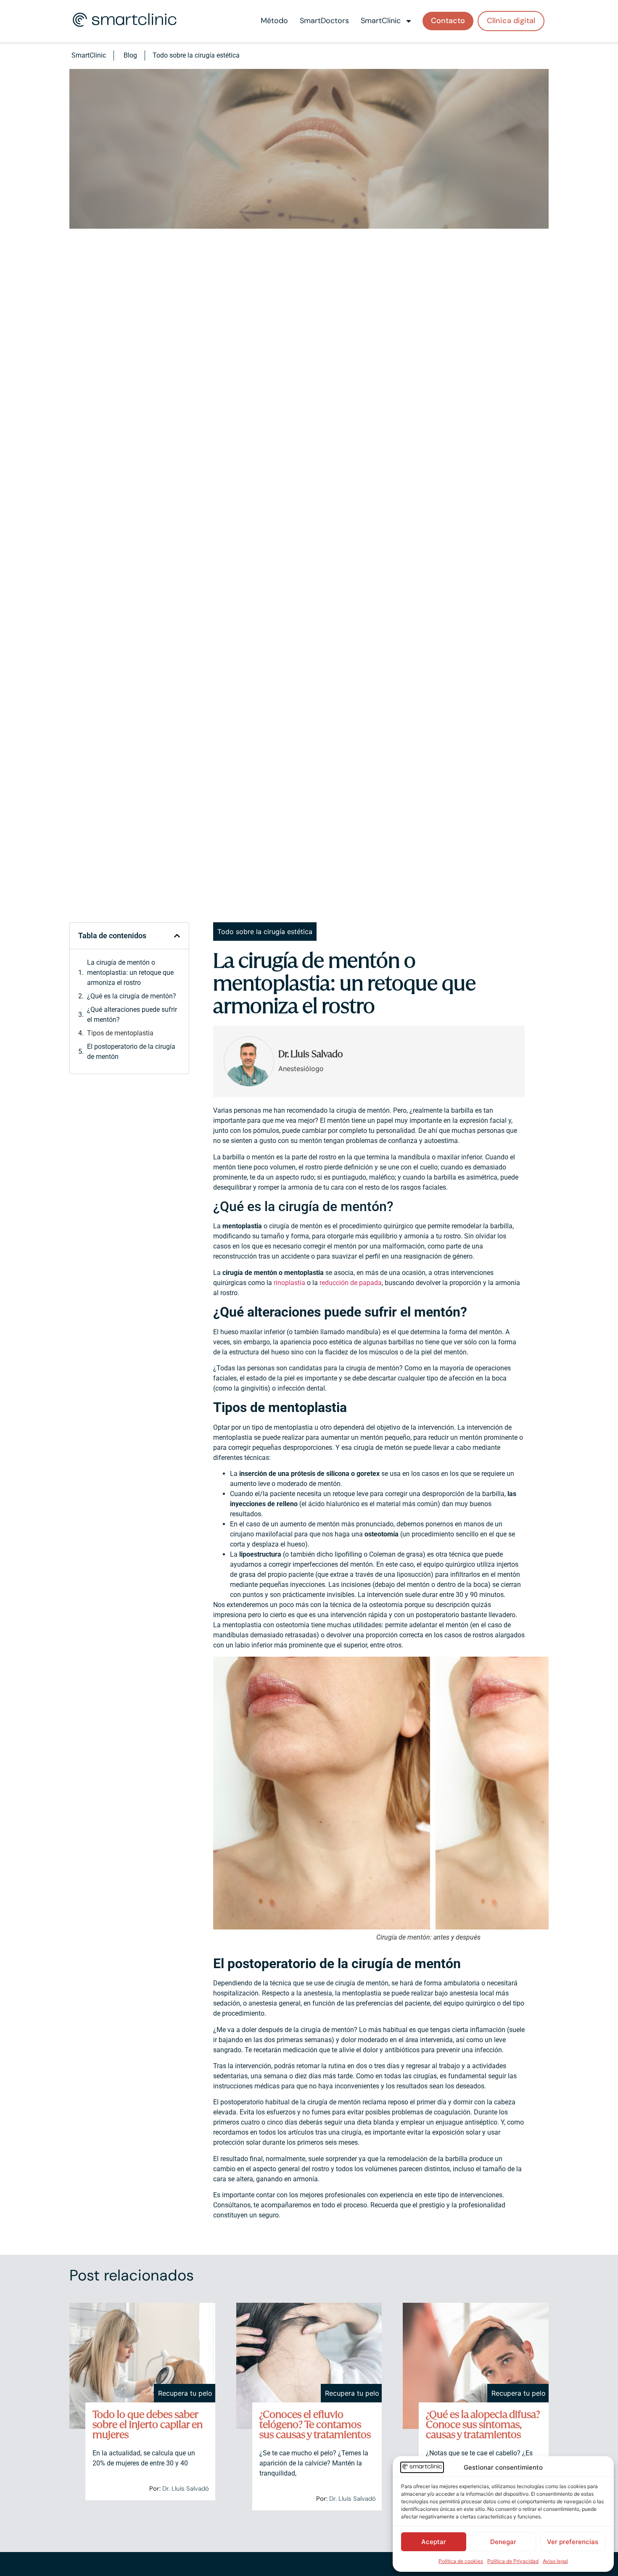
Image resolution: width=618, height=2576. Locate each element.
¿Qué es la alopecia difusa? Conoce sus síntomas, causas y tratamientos (483, 2425)
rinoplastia (289, 1283)
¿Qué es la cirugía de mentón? (132, 996)
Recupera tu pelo (185, 2393)
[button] (177, 936)
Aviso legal (555, 2561)
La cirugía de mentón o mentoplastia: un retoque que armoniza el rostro (130, 973)
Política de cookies (461, 2561)
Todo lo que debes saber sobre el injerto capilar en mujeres (148, 2425)
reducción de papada (351, 1283)
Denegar (503, 2542)
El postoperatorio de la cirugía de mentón (131, 1052)
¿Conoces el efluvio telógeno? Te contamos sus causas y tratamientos (315, 2425)
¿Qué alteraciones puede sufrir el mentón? (132, 1015)
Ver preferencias (573, 2542)
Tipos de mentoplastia (120, 1033)
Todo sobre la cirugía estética (196, 55)
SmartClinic (381, 21)
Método (274, 21)
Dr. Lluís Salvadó (186, 2489)
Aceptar (434, 2542)
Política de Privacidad (513, 2561)
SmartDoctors (324, 21)
